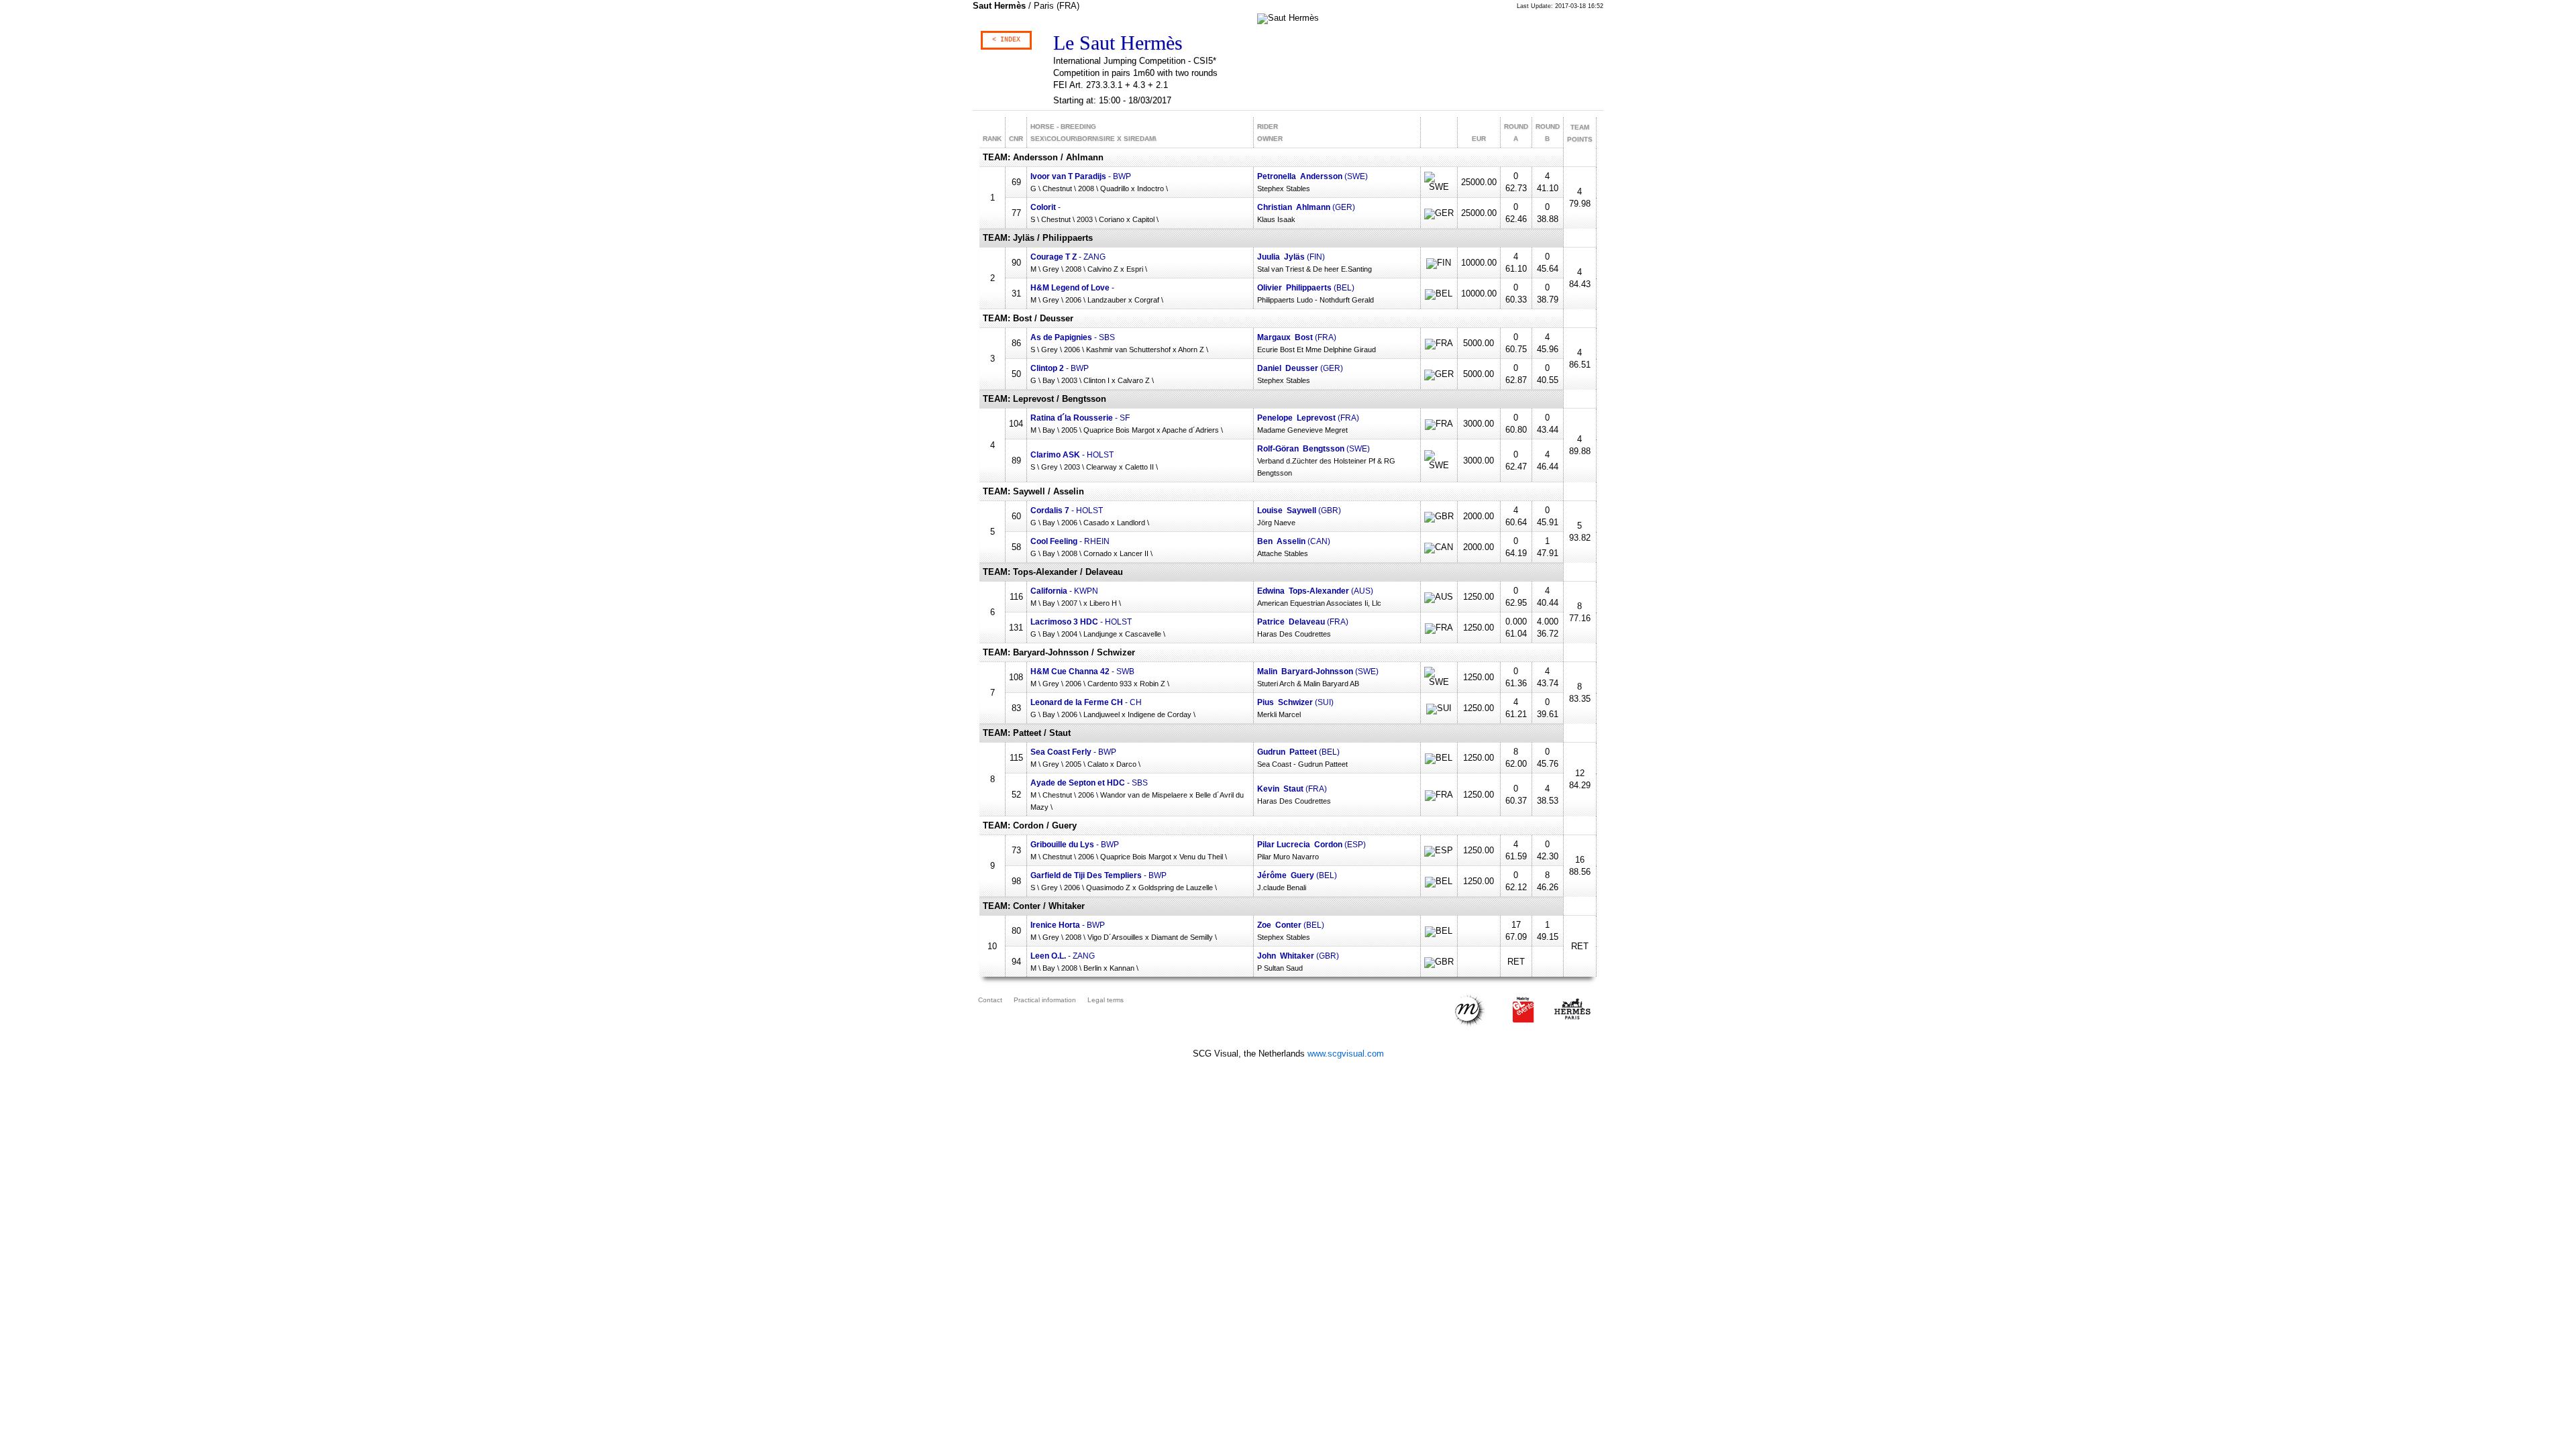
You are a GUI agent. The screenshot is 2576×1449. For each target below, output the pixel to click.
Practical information (1045, 1000)
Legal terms (1106, 1000)
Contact (990, 1000)
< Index (1006, 40)
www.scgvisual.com (1346, 1054)
